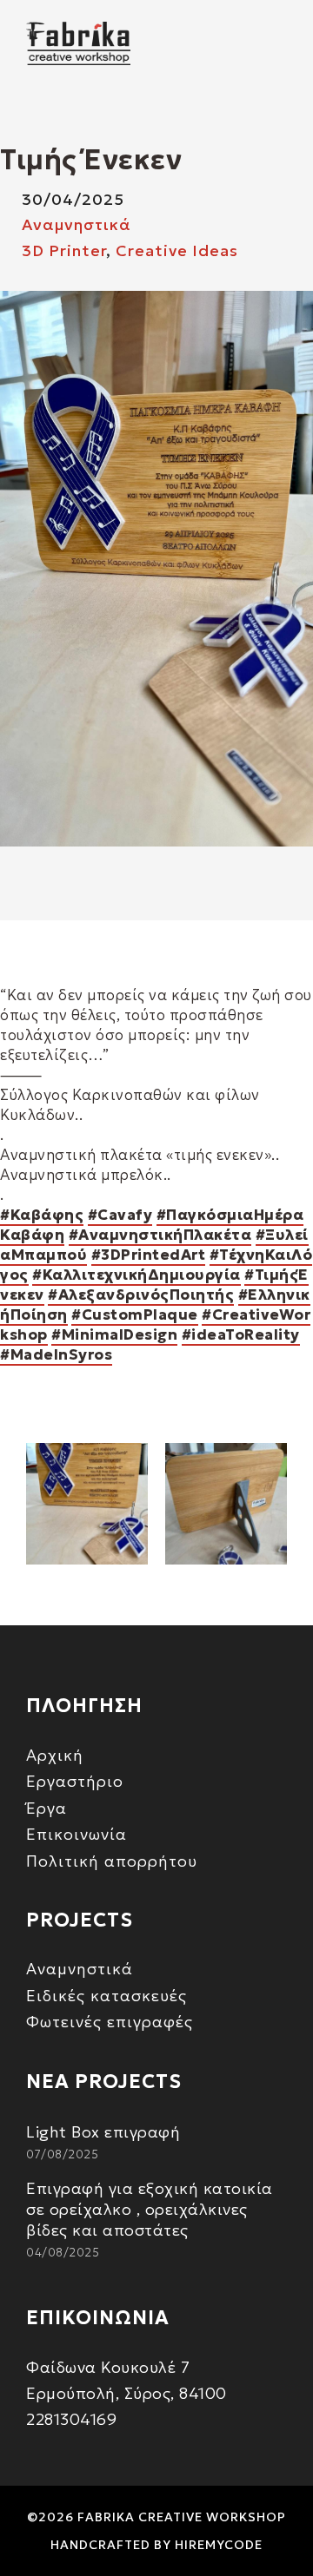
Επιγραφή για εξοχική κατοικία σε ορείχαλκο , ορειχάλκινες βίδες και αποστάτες (150, 2209)
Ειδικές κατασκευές (107, 1996)
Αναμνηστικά (77, 224)
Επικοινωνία (77, 1834)
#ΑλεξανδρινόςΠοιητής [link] (141, 1295)
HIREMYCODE (219, 2545)
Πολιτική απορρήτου (112, 1861)
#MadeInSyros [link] (56, 1354)
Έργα (47, 1808)
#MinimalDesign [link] (114, 1334)
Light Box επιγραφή (103, 2132)
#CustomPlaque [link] (135, 1314)
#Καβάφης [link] (42, 1215)
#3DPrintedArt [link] (149, 1255)
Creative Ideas (177, 250)
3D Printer (64, 250)
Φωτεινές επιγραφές (110, 2022)
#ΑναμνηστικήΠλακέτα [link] (160, 1235)
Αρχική (55, 1755)
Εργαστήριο (75, 1781)
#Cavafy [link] (120, 1215)
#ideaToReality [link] (241, 1334)
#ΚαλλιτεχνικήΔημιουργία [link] (137, 1275)
